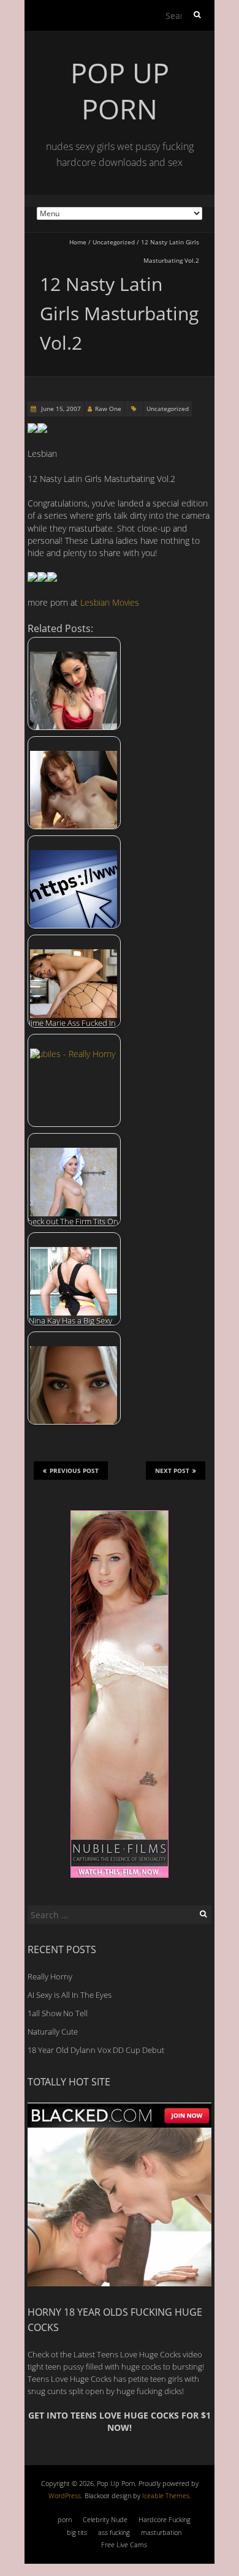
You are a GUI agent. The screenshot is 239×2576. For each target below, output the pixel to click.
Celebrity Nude (105, 2519)
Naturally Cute (53, 2032)
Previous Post (74, 1471)
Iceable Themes (166, 2495)
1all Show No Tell (58, 2013)
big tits (77, 2532)
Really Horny (50, 1976)
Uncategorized (114, 242)
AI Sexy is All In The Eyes (70, 1995)
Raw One (108, 409)
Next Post (172, 1471)
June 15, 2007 (60, 409)
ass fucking (114, 2532)
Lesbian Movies (110, 602)
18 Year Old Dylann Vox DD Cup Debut (96, 2050)
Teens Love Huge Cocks (70, 2379)
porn (65, 2519)
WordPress (65, 2495)
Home (78, 242)
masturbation (161, 2532)
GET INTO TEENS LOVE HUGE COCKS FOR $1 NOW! (120, 2421)
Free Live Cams (124, 2544)
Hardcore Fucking (165, 2519)
